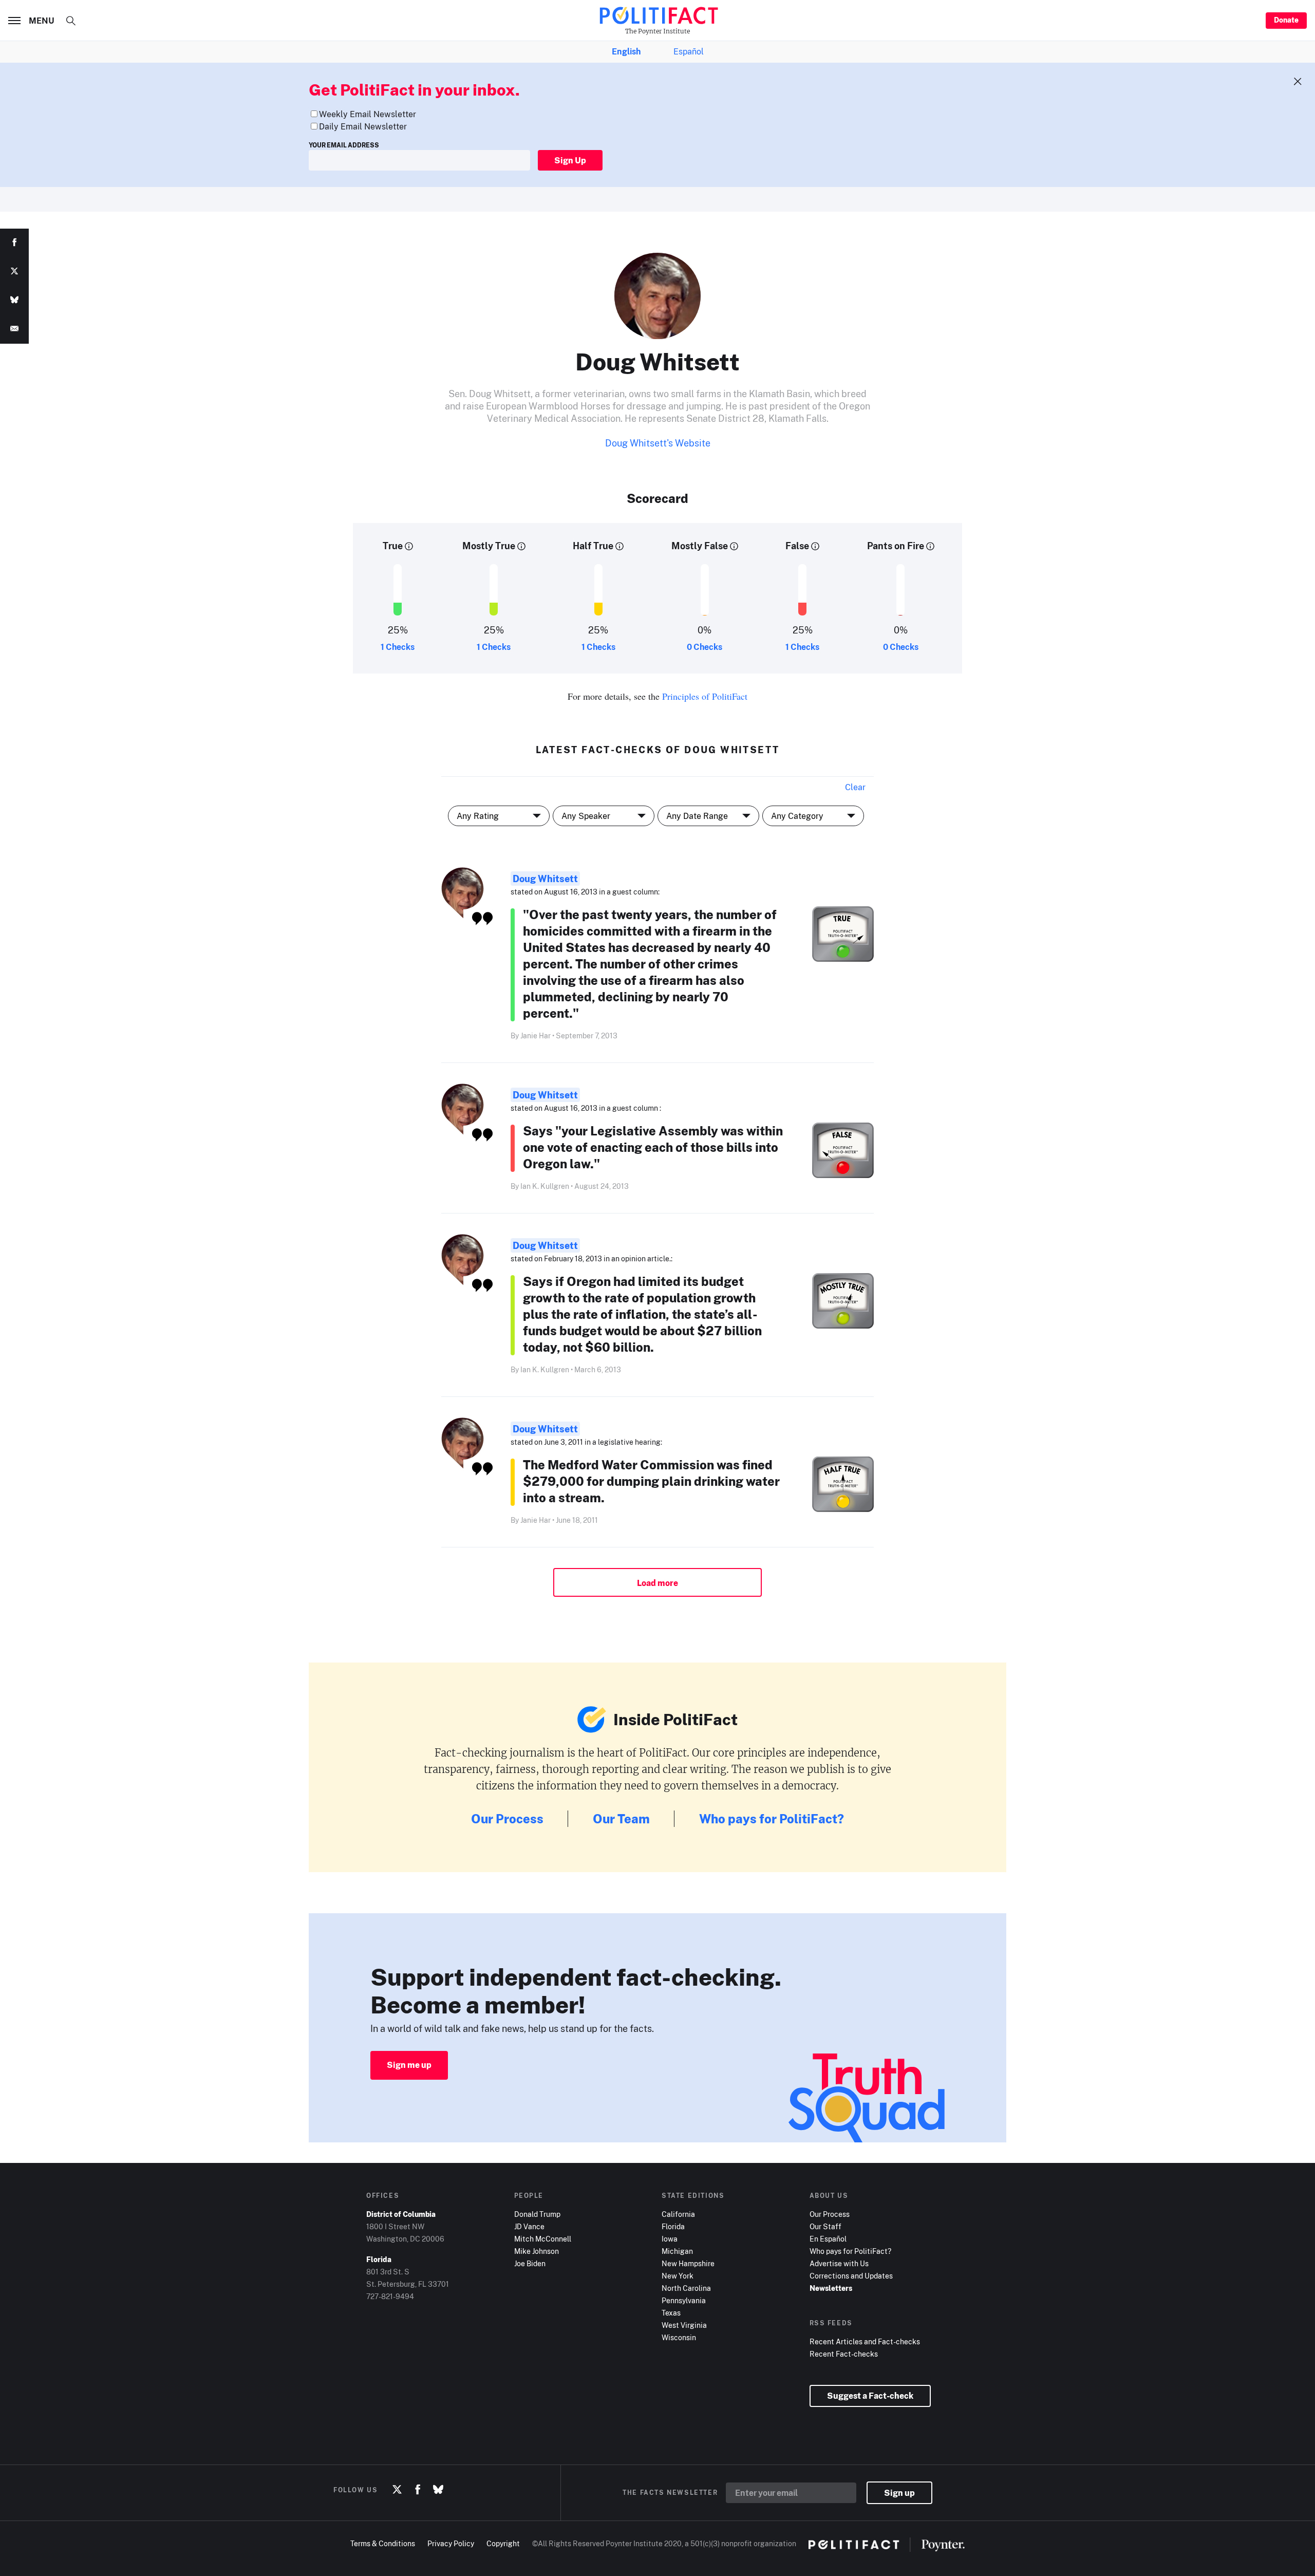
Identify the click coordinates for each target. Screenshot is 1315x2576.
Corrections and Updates (851, 2276)
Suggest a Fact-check (870, 2396)
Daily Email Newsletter (363, 126)
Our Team (621, 1818)
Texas (671, 2313)
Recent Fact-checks (844, 2354)
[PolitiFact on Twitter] (397, 2490)
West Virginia (684, 2325)
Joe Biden (530, 2263)
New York (678, 2276)
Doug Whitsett (545, 879)
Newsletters (831, 2288)
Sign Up (570, 160)
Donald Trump (537, 2214)
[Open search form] (71, 21)
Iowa (670, 2239)
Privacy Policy (451, 2543)
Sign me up (409, 2065)
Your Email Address (344, 145)
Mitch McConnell (543, 2239)
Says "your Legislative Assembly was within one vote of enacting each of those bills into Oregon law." (653, 1147)
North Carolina (686, 2288)
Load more (657, 1583)
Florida (673, 2226)
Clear (855, 787)
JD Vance (529, 2226)
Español (689, 51)
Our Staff (825, 2226)
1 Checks (398, 647)
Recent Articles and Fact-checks (865, 2341)
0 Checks (705, 647)
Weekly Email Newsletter (368, 114)
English (626, 51)
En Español (828, 2239)
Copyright (503, 2543)
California (678, 2214)
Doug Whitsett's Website (658, 443)
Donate (1286, 20)
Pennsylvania (684, 2300)
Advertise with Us (839, 2263)
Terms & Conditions (383, 2543)
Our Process (507, 1818)
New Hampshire (688, 2263)
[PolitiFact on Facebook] (418, 2490)
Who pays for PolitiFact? (772, 1818)
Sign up (899, 2493)
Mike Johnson (537, 2251)
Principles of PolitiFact (705, 696)
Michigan (677, 2251)
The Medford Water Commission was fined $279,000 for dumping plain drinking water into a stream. (651, 1481)
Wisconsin (679, 2337)
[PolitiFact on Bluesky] (438, 2490)
